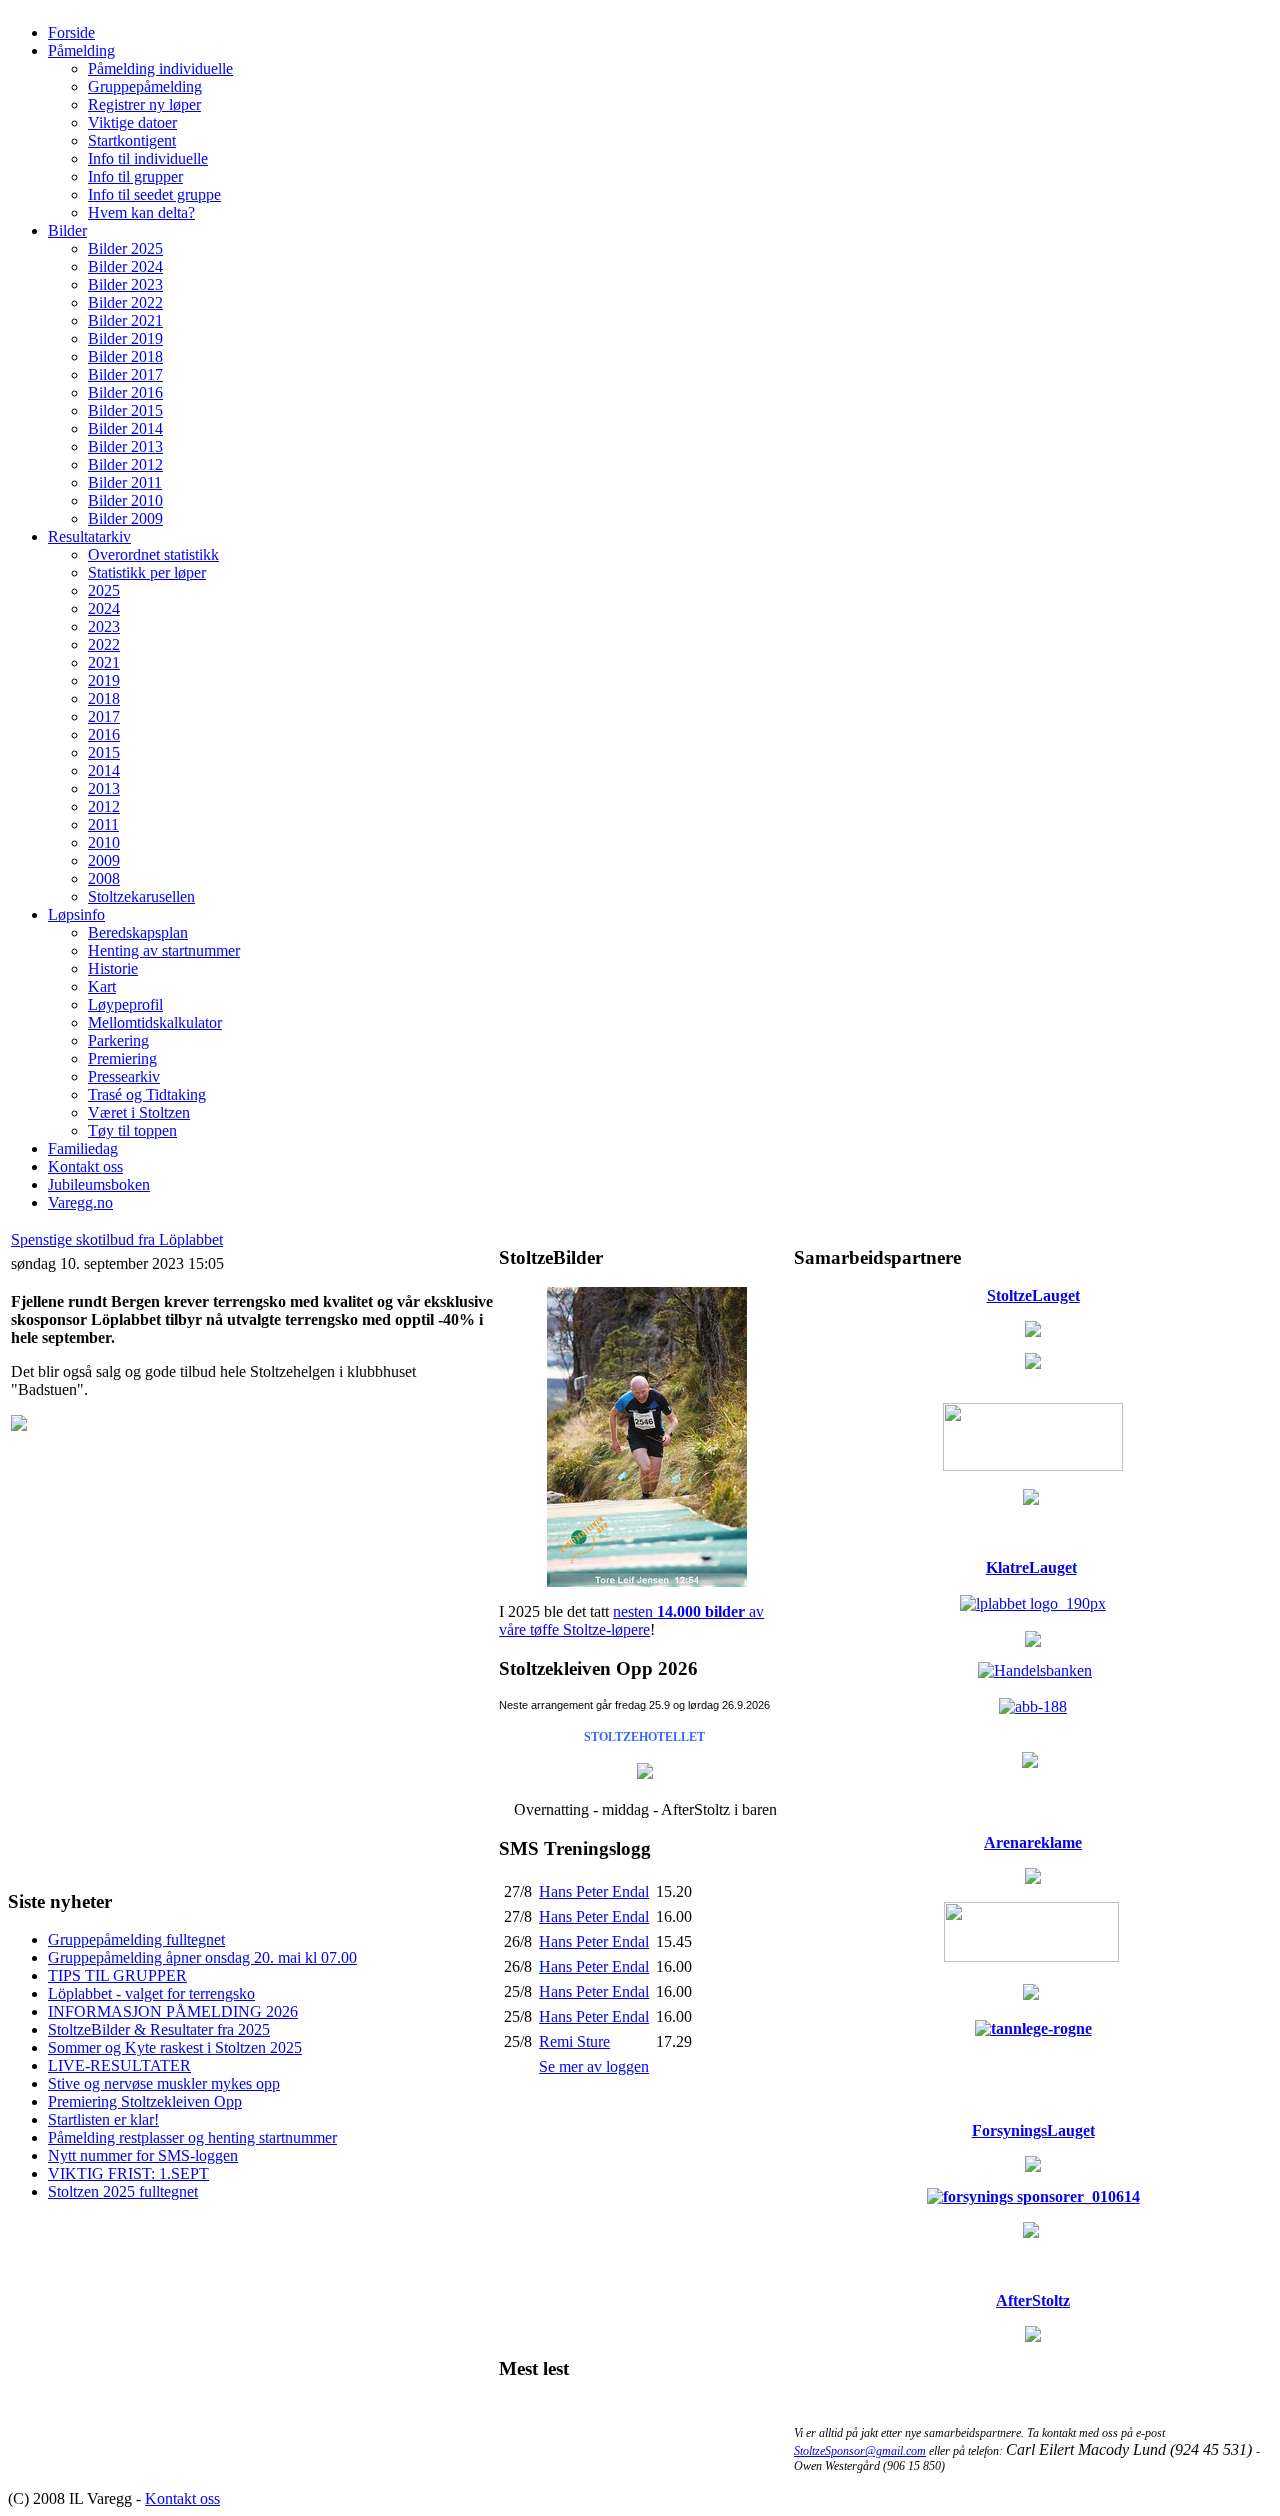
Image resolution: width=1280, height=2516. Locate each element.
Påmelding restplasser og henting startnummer (192, 2137)
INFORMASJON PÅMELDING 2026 (173, 2011)
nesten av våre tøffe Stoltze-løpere (631, 1620)
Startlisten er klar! (103, 2119)
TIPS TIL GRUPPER (117, 1975)
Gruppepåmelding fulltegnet (136, 1939)
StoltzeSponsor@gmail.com (860, 2451)
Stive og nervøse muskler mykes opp (164, 2083)
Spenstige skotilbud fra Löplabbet (117, 1239)
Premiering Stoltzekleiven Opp (145, 2101)
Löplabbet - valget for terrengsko (151, 1993)
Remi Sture (574, 2041)
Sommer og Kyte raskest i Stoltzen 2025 (175, 2047)
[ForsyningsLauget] (1033, 2196)
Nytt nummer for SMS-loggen (143, 2155)
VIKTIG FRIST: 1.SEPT (128, 2173)
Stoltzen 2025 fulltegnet (123, 2191)
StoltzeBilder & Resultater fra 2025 (159, 2029)
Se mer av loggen (594, 2066)
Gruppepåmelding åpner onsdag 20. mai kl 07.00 (202, 1957)
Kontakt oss (182, 2498)
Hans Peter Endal (594, 1891)
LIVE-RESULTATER (119, 2065)
